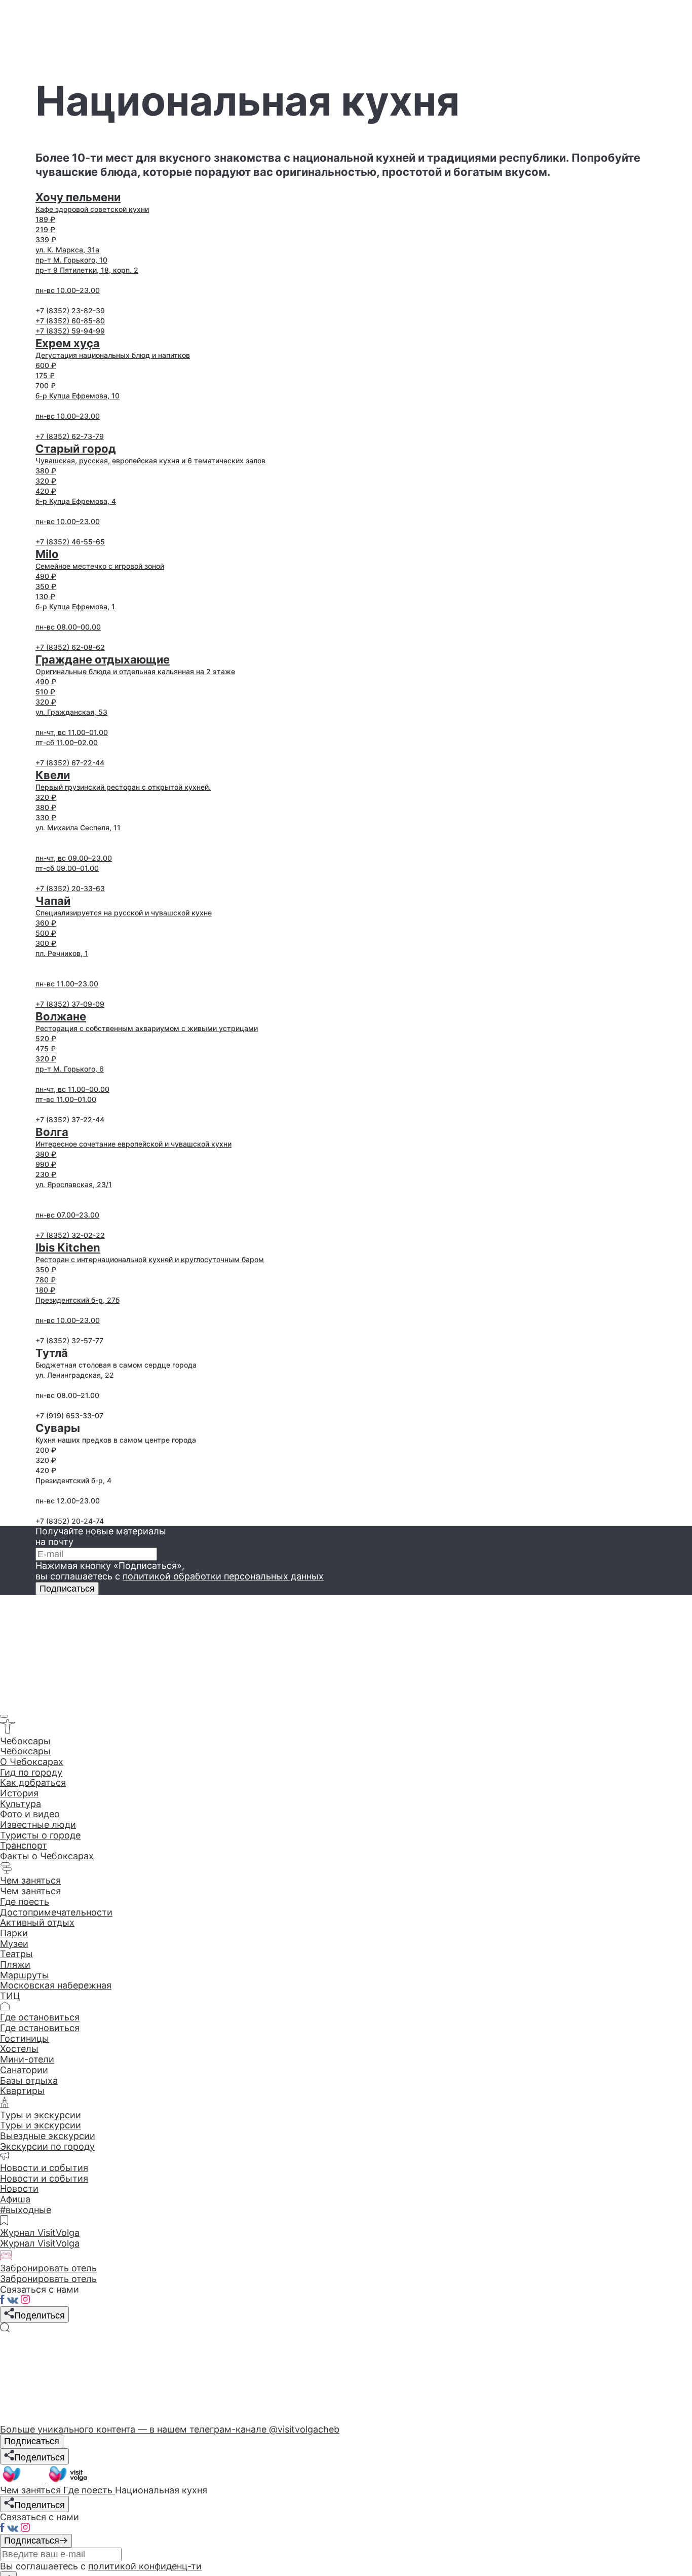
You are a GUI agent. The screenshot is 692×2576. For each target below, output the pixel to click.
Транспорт (24, 1845)
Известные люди (38, 1825)
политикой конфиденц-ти (145, 2566)
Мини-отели (27, 2059)
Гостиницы (25, 2038)
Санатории (24, 2070)
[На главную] (45, 2480)
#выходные (26, 2210)
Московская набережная (56, 1985)
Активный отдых (37, 1922)
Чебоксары (25, 1751)
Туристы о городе (40, 1835)
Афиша (15, 2199)
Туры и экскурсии (41, 2125)
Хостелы (19, 2049)
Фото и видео (30, 1814)
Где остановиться (40, 2028)
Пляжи (15, 1964)
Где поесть (25, 1902)
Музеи (14, 1944)
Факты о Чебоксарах (47, 1856)
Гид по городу (31, 1772)
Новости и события (44, 2178)
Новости (19, 2188)
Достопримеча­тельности (56, 1912)
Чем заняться (30, 1891)
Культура (21, 1804)
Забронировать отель (48, 2279)
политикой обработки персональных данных (223, 1576)
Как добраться (33, 1782)
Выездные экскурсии (48, 2136)
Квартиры (22, 2091)
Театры (16, 1954)
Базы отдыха (29, 2081)
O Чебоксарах (32, 1762)
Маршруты (25, 1975)
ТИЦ (10, 1996)
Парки (14, 1933)
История (19, 1793)
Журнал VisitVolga (40, 2243)
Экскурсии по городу (47, 2146)
